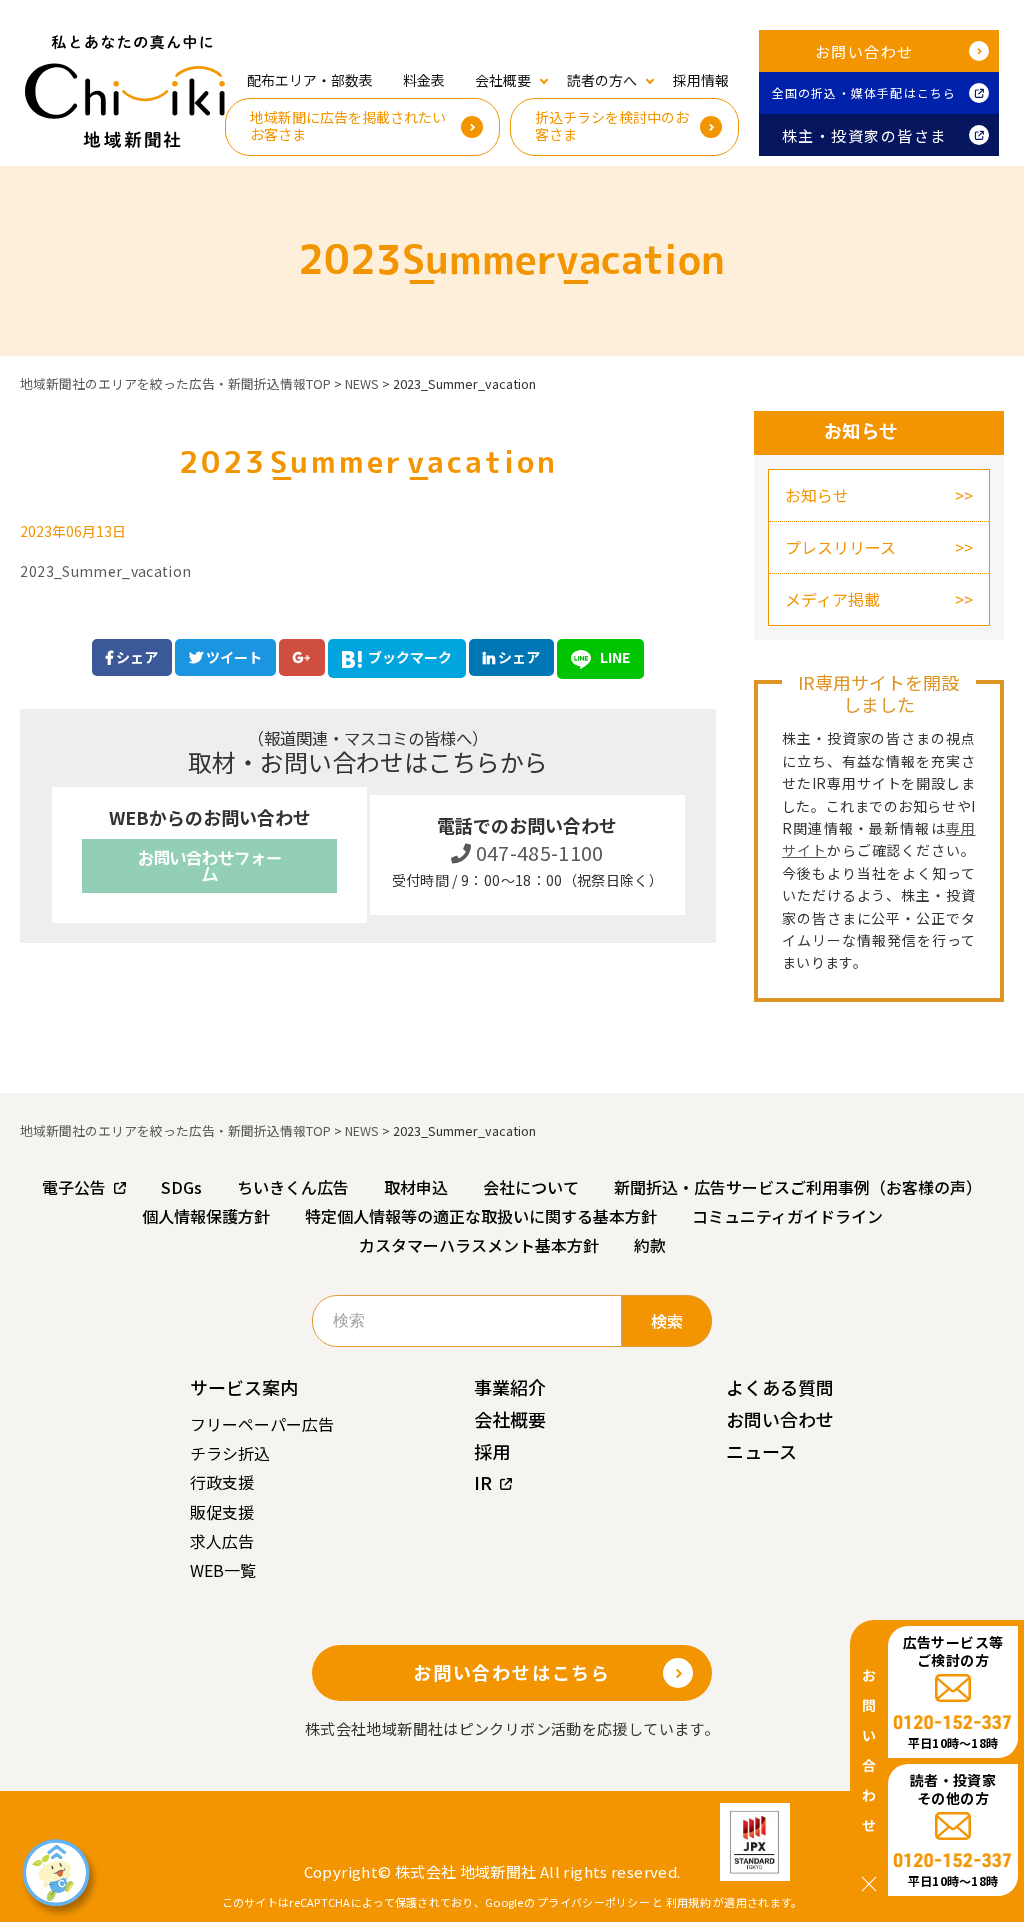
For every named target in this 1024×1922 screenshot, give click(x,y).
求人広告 (222, 1541)
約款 (650, 1245)
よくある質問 (780, 1387)
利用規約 (688, 1902)
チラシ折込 (230, 1453)
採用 (492, 1451)
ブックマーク (410, 657)
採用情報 (701, 80)
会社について (531, 1187)
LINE (613, 657)
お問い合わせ (864, 51)
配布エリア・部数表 (310, 80)
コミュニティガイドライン (787, 1216)
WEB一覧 (223, 1570)
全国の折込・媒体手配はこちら (864, 92)
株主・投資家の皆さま (864, 135)
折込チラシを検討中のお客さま (612, 125)
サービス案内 (244, 1387)
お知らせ (817, 495)
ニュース (761, 1451)
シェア (135, 657)
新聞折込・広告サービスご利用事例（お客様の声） (798, 1187)
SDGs (181, 1187)
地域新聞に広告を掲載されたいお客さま (348, 125)
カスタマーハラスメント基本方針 (479, 1245)
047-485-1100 (537, 852)
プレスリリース (840, 547)
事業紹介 (510, 1387)
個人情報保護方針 (206, 1216)
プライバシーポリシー (593, 1902)
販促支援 (222, 1512)
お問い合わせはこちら (512, 1672)
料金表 (424, 80)
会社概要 (510, 1419)
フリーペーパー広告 (262, 1424)
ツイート (232, 657)
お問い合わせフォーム (210, 866)
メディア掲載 (832, 599)
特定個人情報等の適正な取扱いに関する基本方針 (481, 1216)
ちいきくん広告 (293, 1187)
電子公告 (74, 1187)
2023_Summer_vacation (105, 571)
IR (483, 1482)
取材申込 (416, 1187)
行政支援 (222, 1482)
